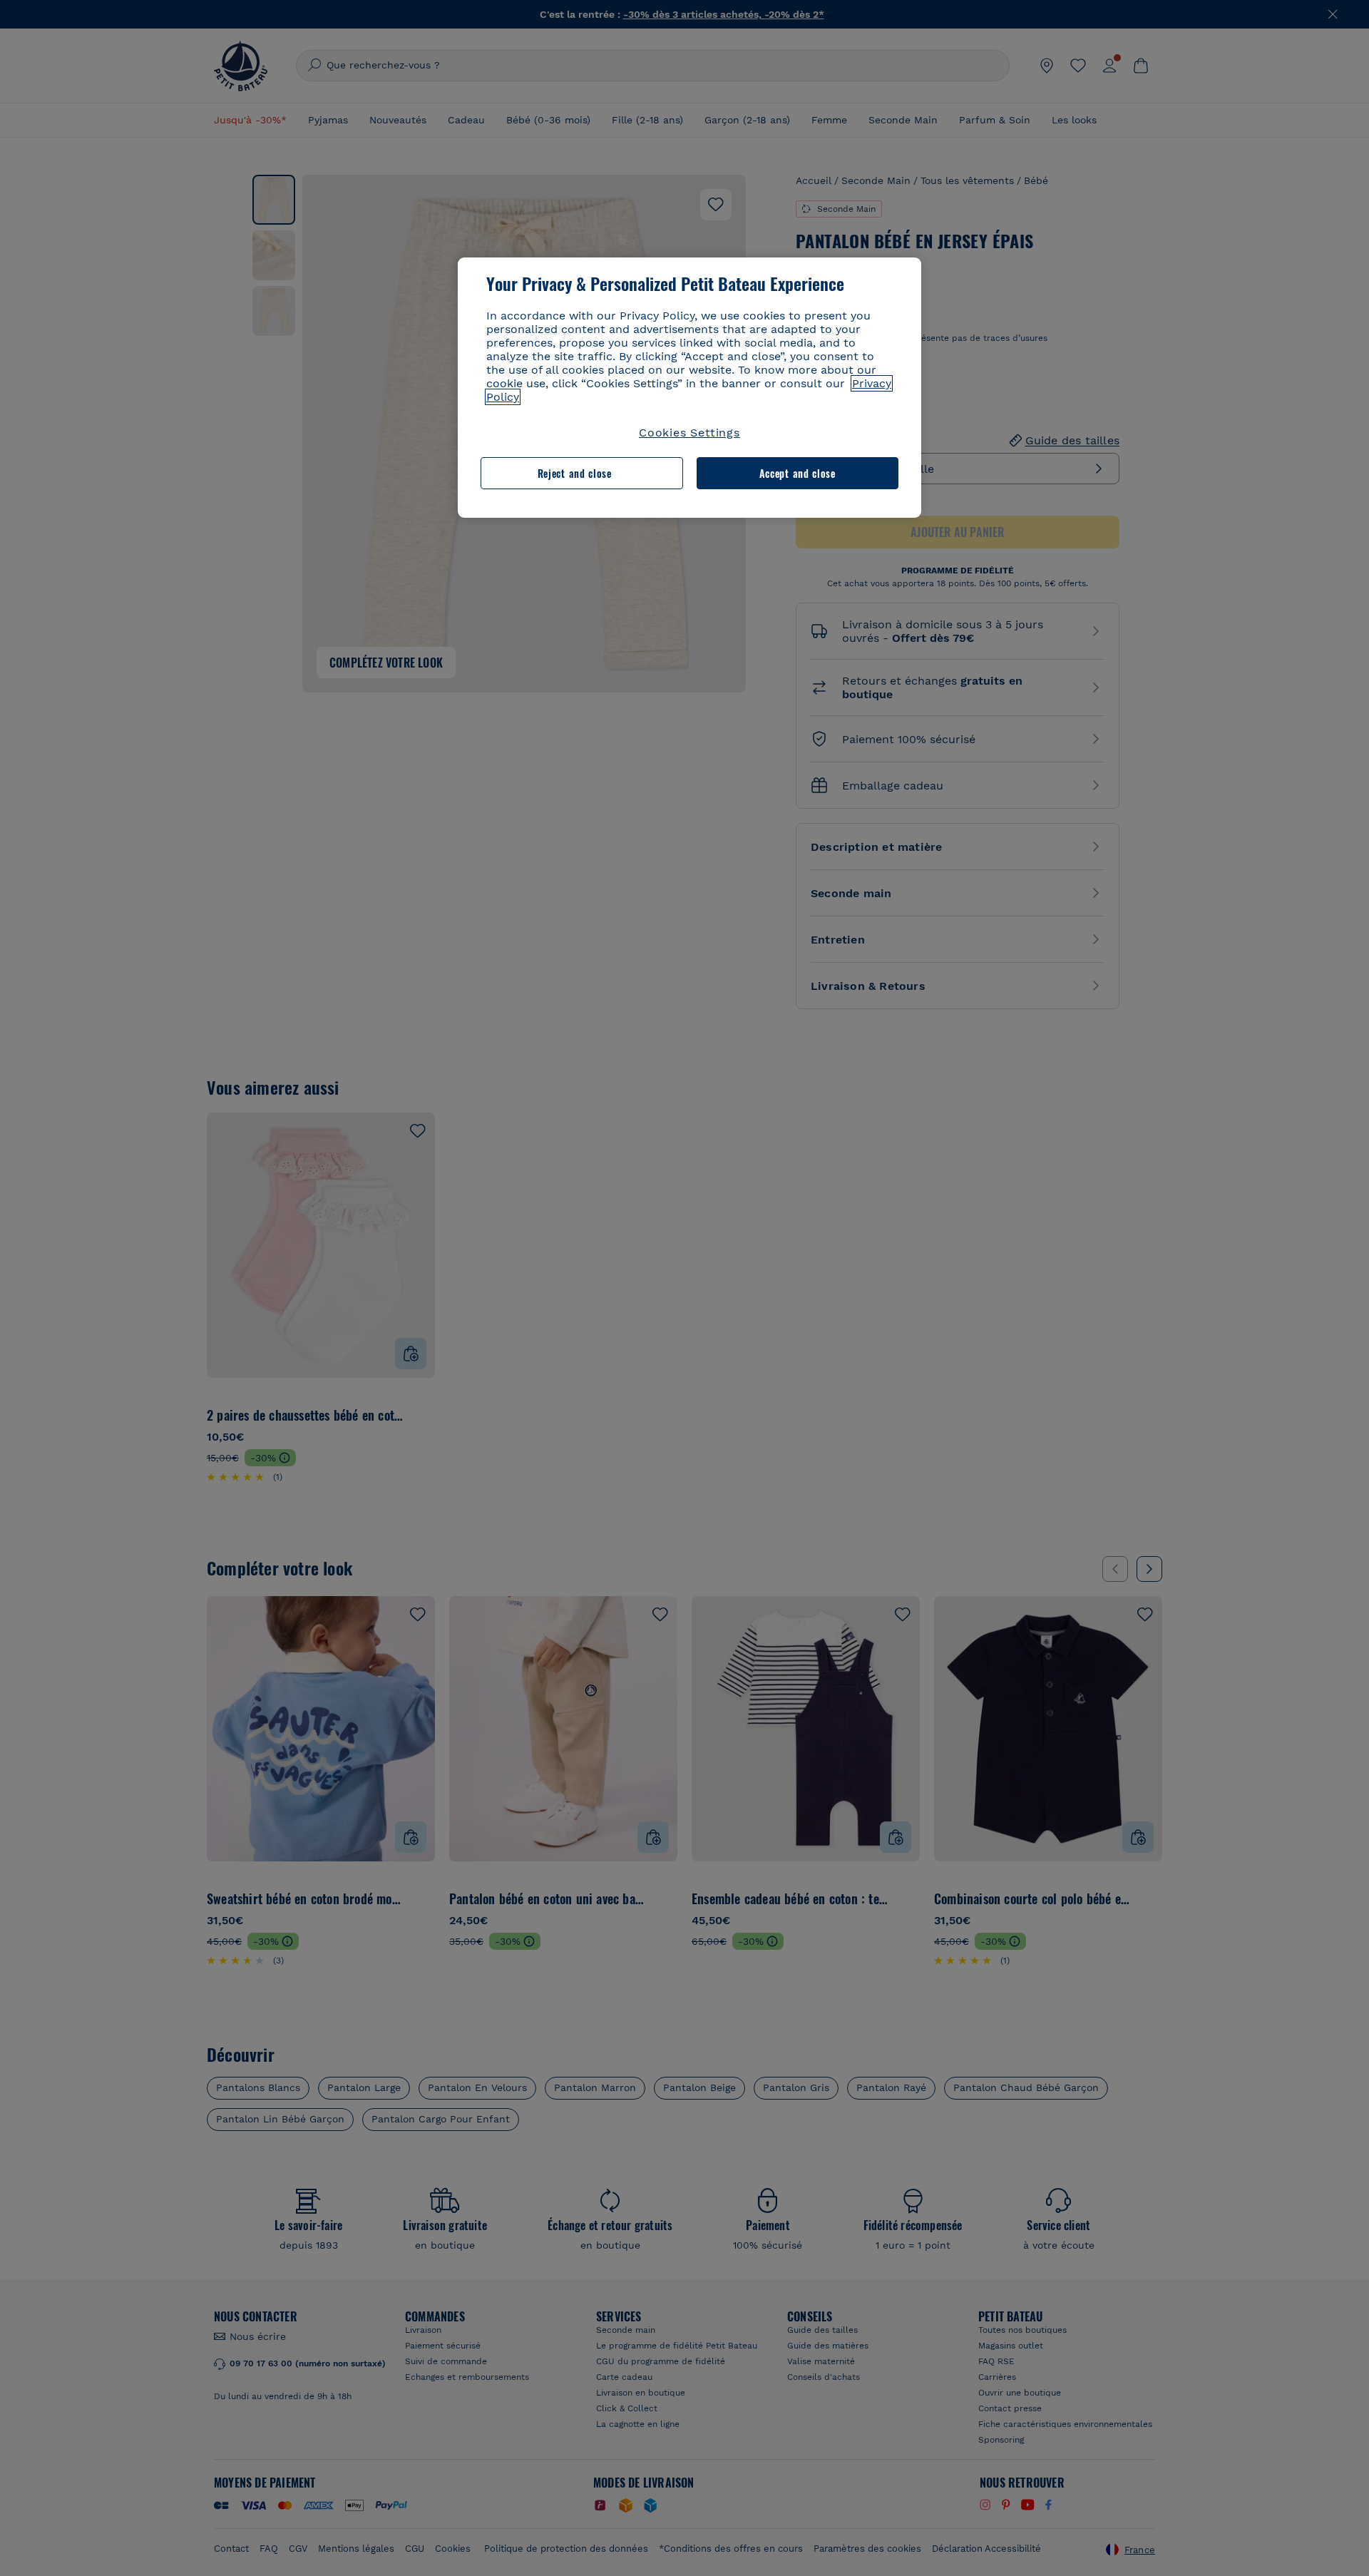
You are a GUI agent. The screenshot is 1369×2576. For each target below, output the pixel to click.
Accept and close (798, 473)
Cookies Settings (689, 433)
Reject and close (575, 473)
